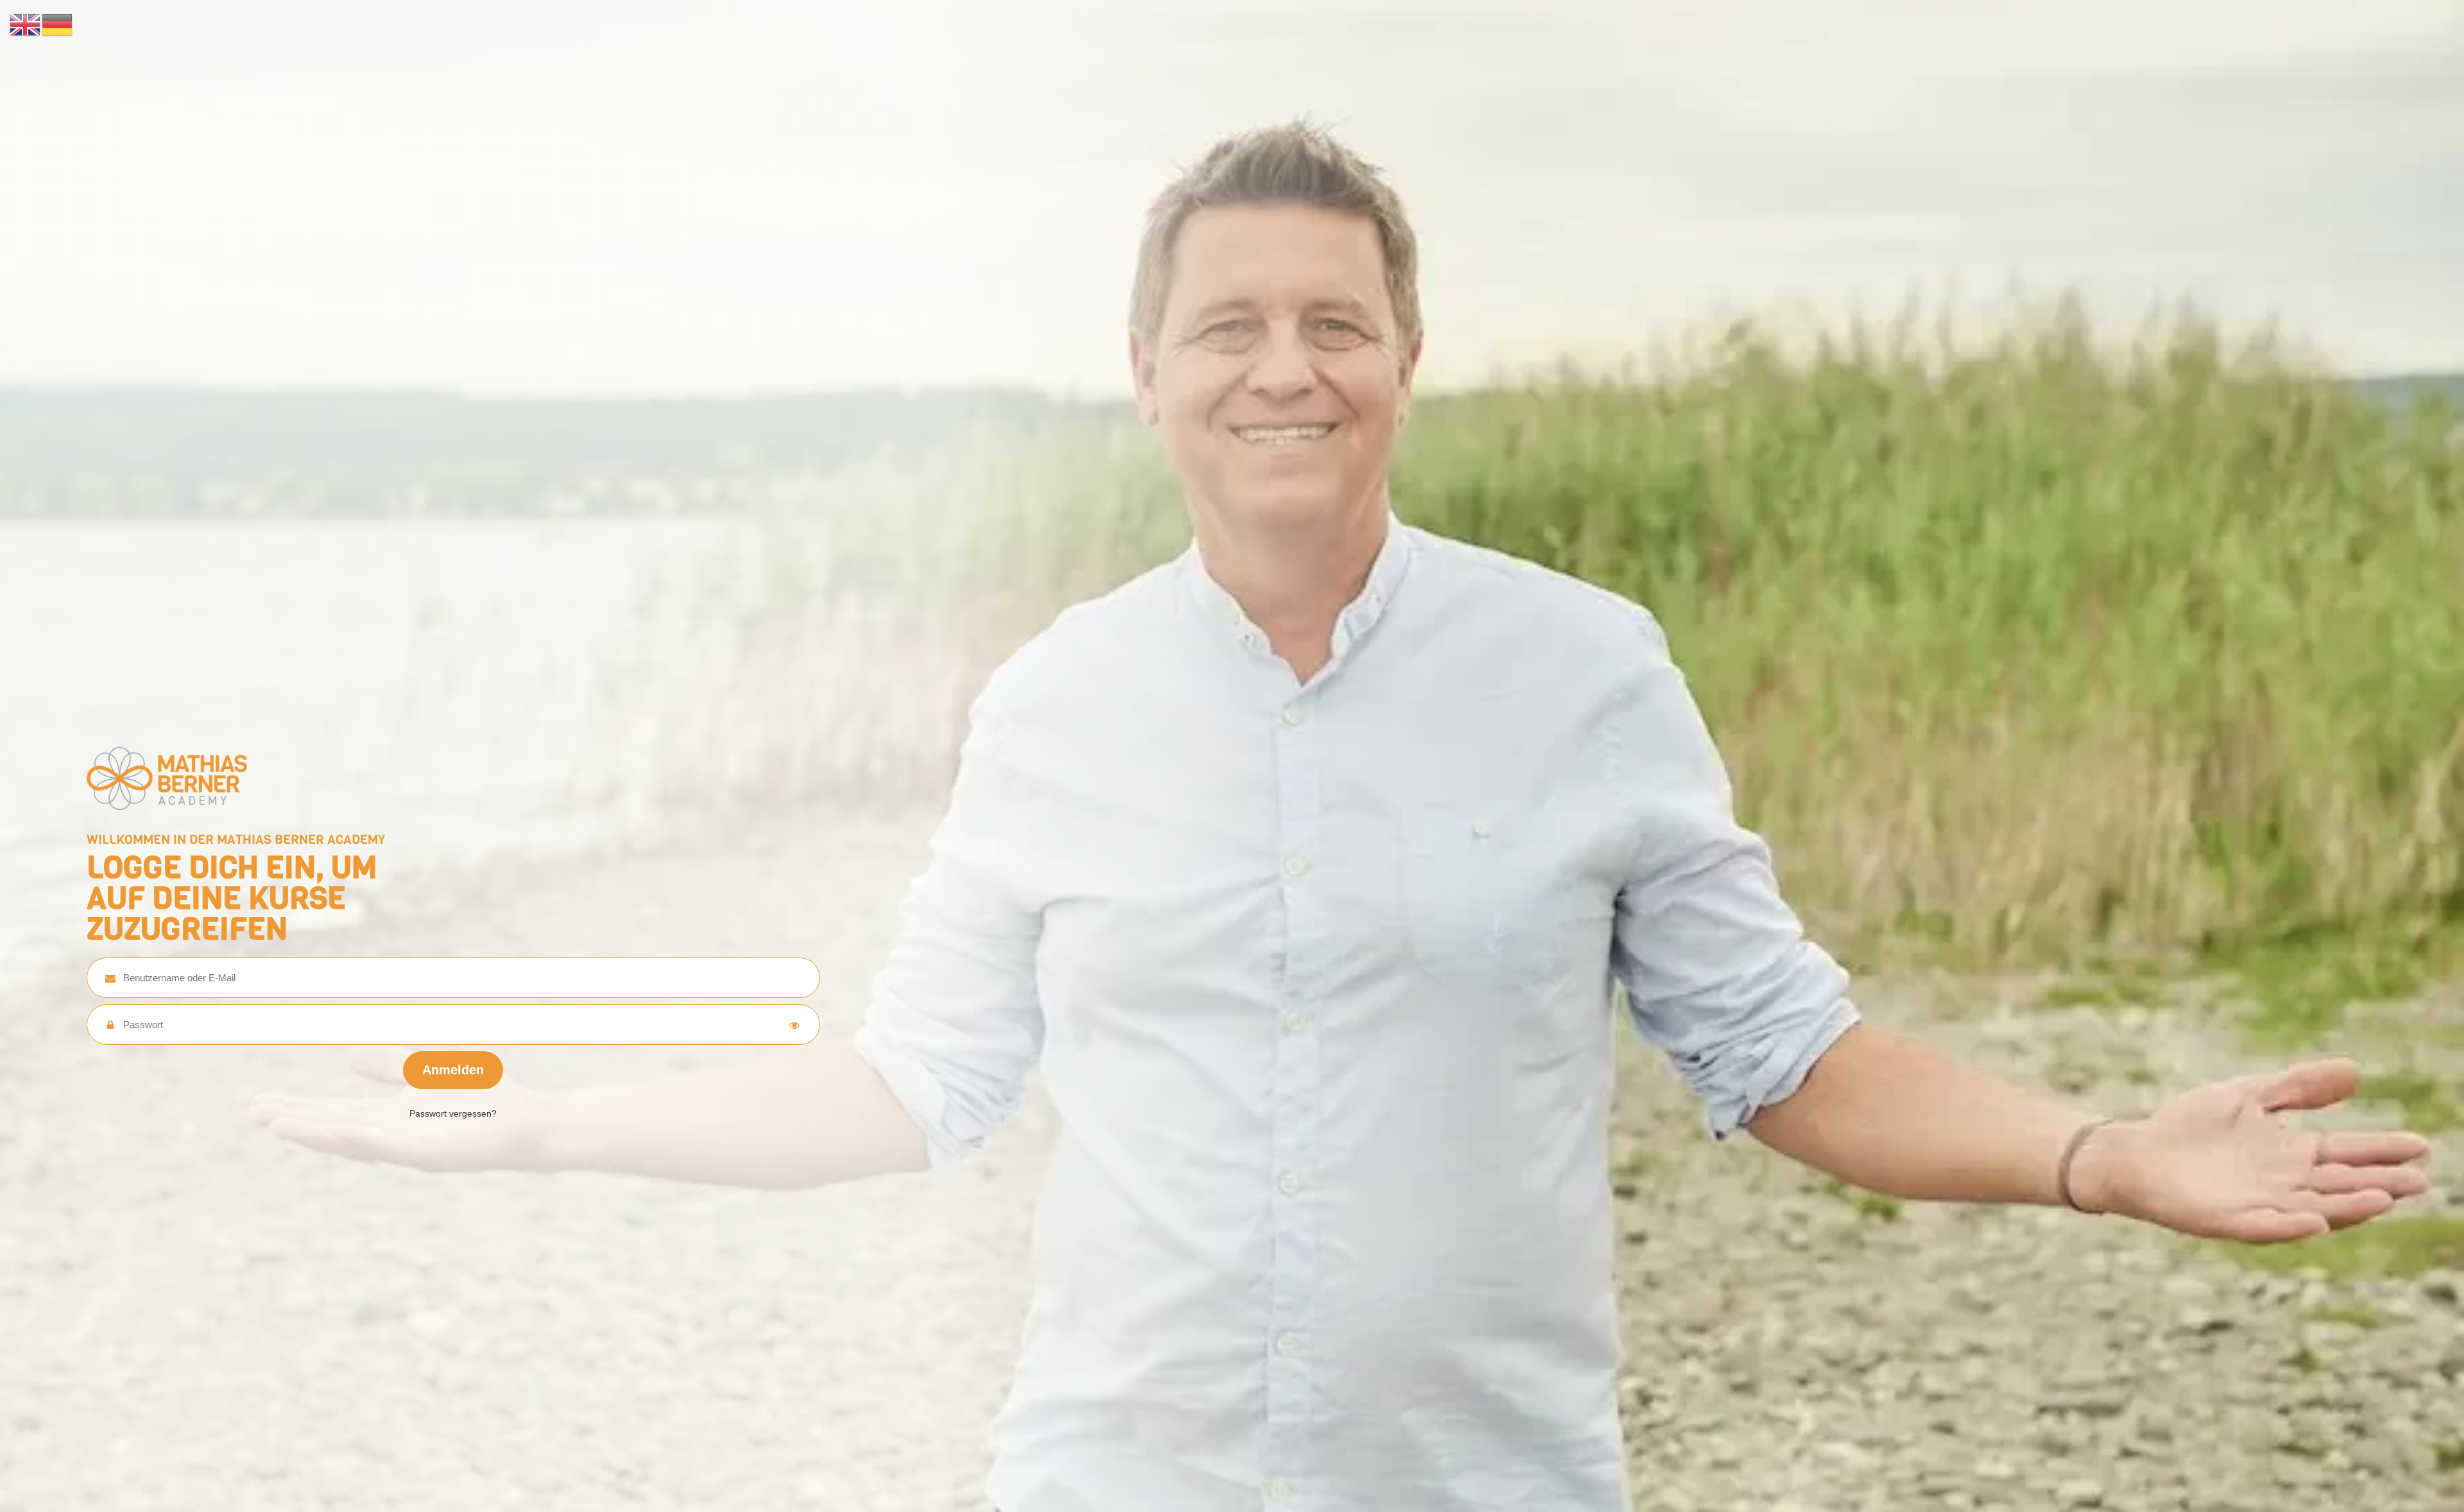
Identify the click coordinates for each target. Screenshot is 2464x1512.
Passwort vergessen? (453, 1113)
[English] (26, 24)
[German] (58, 24)
